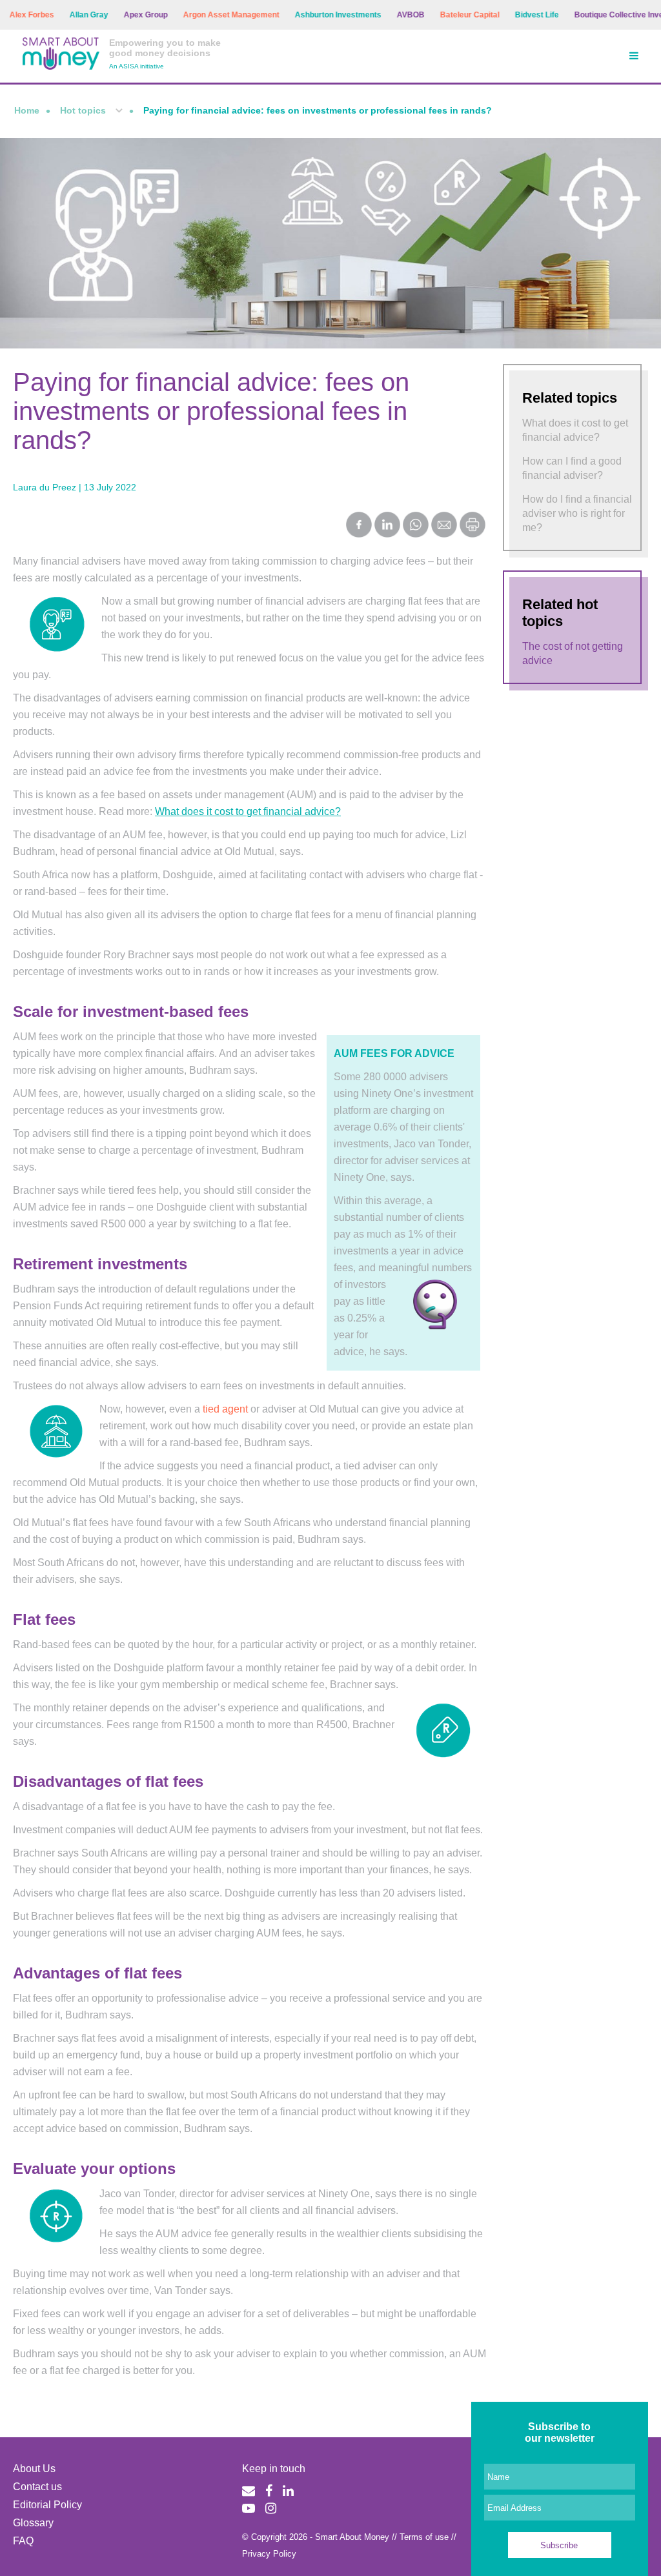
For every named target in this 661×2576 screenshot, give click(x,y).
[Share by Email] (444, 526)
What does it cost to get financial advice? (248, 811)
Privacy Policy (269, 2554)
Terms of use (424, 2537)
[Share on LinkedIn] (387, 526)
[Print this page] (473, 534)
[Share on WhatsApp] (416, 526)
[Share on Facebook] (359, 526)
